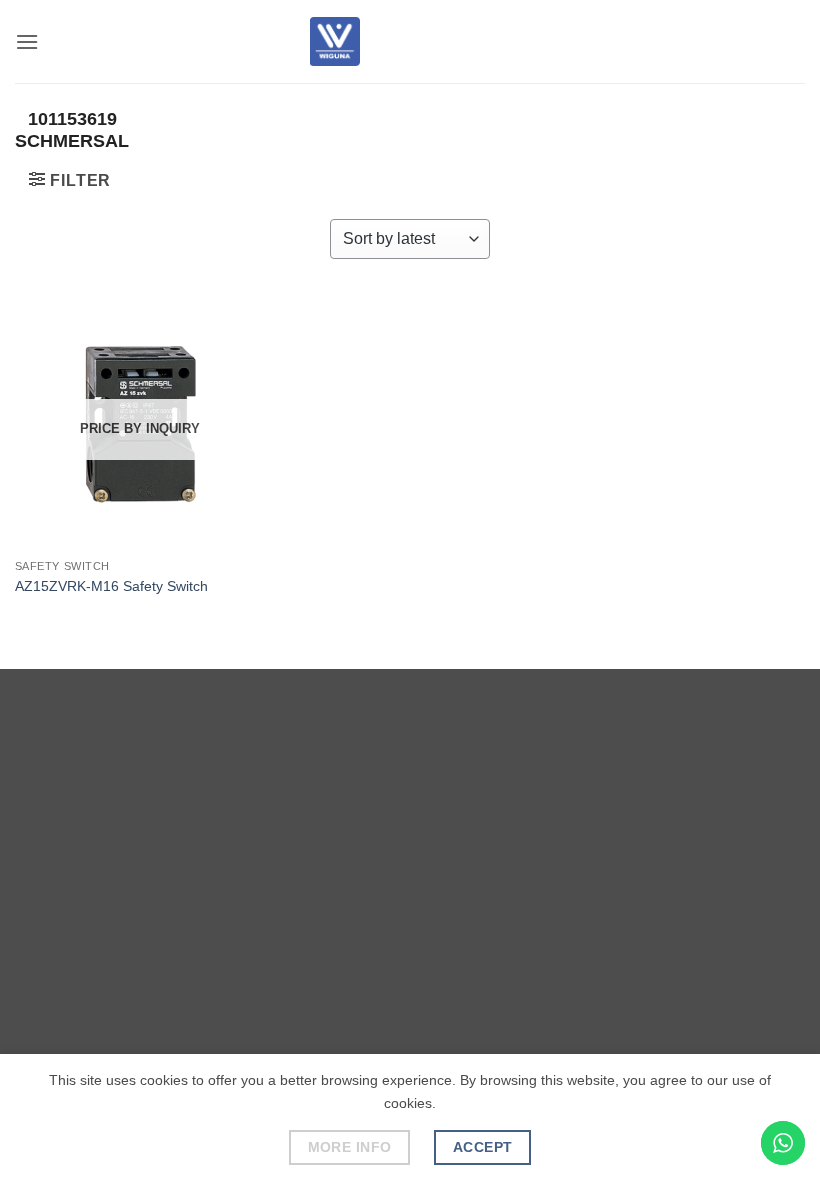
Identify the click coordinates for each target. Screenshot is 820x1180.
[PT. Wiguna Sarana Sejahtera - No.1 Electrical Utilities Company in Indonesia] (335, 41)
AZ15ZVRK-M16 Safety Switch (111, 586)
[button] (27, 41)
